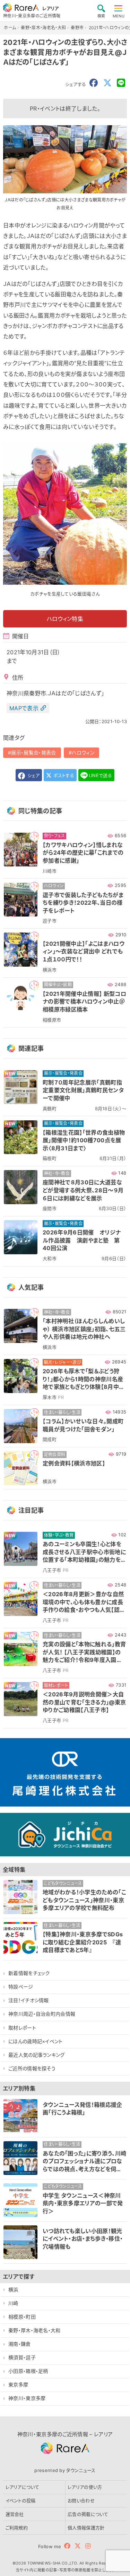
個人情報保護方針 (86, 2528)
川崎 (13, 2303)
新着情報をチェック (29, 1973)
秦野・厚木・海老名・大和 (34, 2330)
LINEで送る (100, 775)
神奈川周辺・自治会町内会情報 (42, 2014)
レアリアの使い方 (85, 2487)
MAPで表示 (24, 708)
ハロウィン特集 (65, 619)
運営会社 (15, 2514)
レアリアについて (23, 2487)
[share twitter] (107, 83)
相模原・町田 (22, 2317)
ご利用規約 (17, 2528)
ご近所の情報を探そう (32, 2068)
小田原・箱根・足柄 (28, 2371)
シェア (33, 775)
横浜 (13, 2290)
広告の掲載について (88, 2514)
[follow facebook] (67, 2546)
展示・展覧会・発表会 (33, 753)
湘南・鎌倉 (20, 2344)
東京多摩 (18, 2385)
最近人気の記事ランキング (37, 2055)
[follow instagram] (88, 2546)
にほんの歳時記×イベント (36, 2041)
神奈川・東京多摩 (27, 2398)
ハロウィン (83, 753)
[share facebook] (94, 83)
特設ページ (21, 1987)
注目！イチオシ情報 (29, 2000)
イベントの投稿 (21, 2501)
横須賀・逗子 (22, 2357)
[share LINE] (121, 83)
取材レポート (22, 2028)
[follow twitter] (78, 2546)
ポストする (63, 775)
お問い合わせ (81, 2501)
